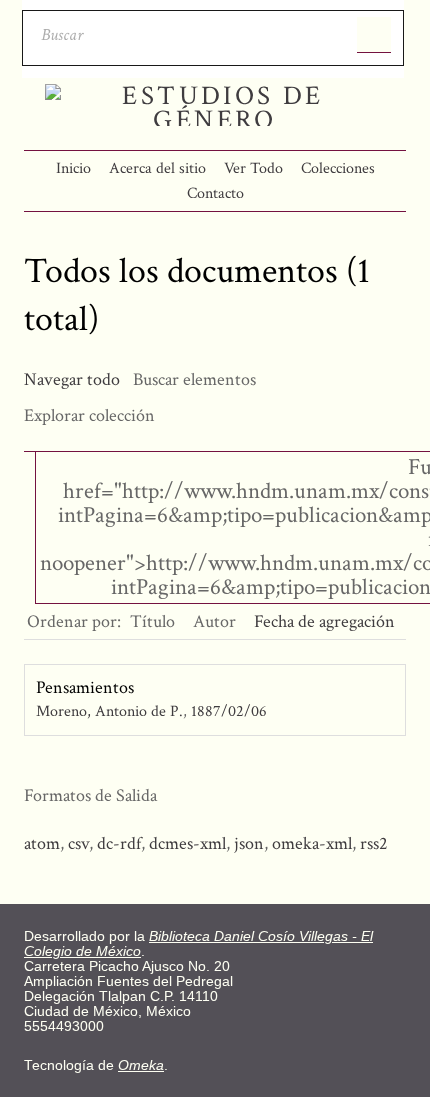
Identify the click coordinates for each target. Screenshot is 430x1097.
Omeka (141, 1065)
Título (152, 621)
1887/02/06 (229, 711)
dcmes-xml (187, 843)
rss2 (374, 843)
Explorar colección (89, 415)
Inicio (73, 168)
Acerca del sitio (157, 168)
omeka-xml (312, 843)
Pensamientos (85, 687)
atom (42, 843)
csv (78, 843)
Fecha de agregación (324, 621)
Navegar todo (72, 379)
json (249, 843)
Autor (214, 621)
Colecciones (338, 168)
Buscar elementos (194, 379)
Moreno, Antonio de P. (109, 711)
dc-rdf (119, 843)
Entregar (374, 35)
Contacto (215, 193)
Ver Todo (253, 168)
